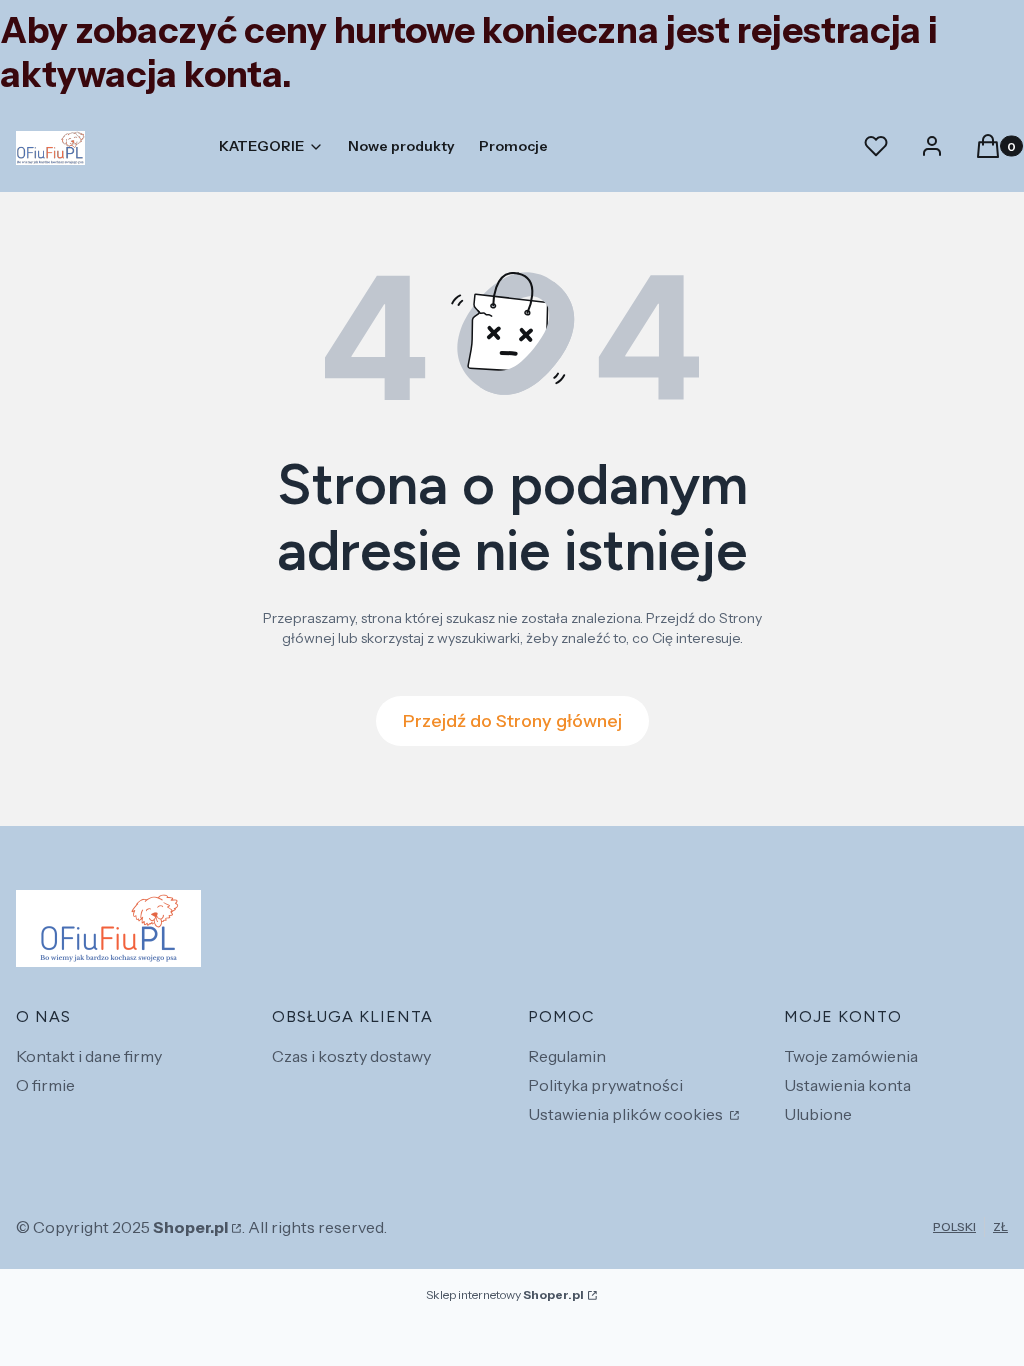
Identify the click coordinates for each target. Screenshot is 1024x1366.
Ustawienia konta (847, 1085)
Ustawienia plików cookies (627, 1114)
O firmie (45, 1085)
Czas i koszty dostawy (351, 1056)
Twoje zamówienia (851, 1056)
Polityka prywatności (605, 1085)
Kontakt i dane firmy (89, 1056)
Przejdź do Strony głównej (512, 721)
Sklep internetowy (505, 1294)
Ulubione (818, 1114)
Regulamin (567, 1056)
